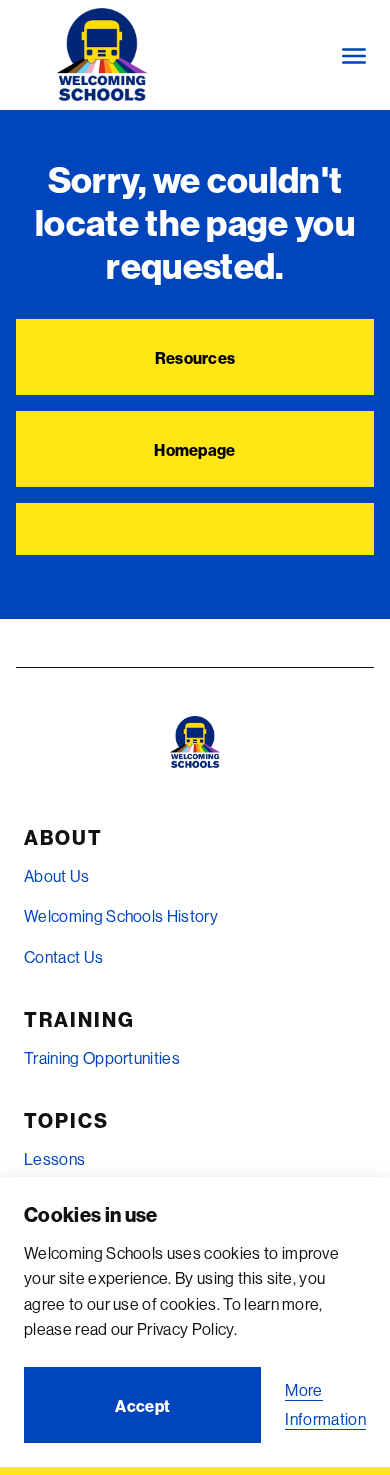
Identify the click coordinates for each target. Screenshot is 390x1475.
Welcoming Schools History (121, 916)
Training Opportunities (102, 1058)
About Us (57, 876)
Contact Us (63, 957)
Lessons (54, 1159)
